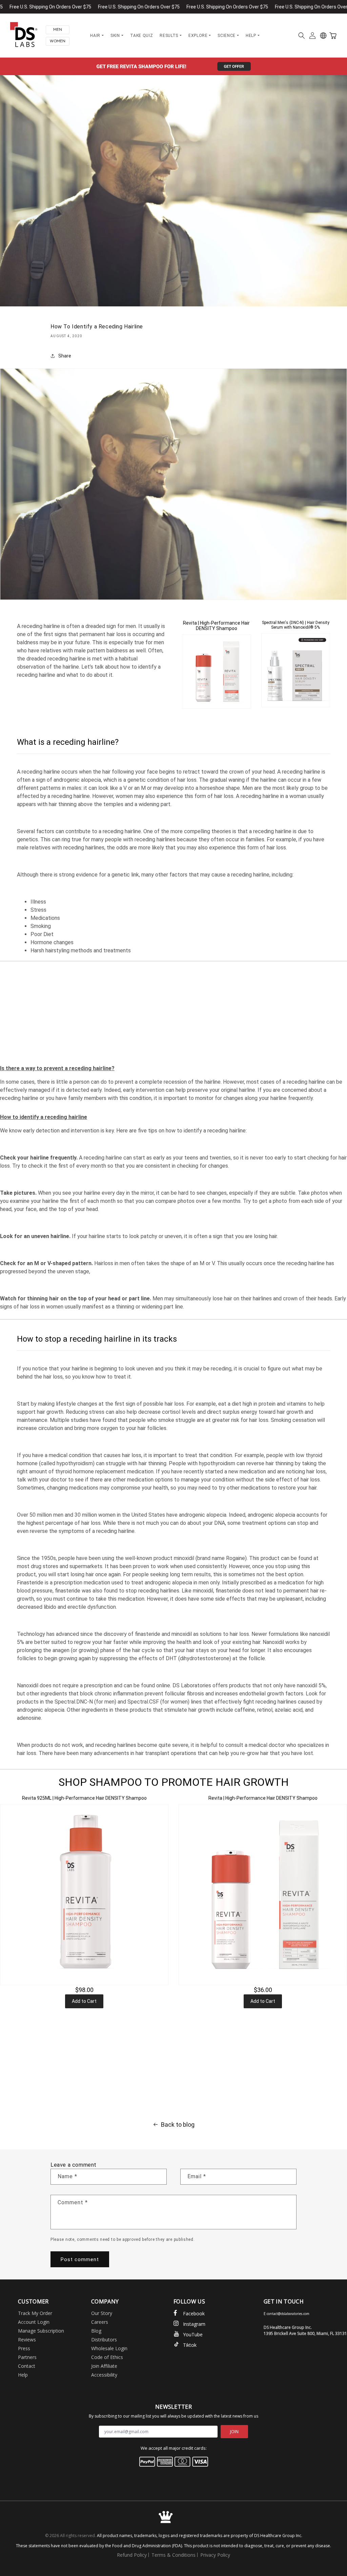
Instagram (194, 2324)
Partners (27, 2357)
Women (58, 41)
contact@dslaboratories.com (288, 2314)
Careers (100, 2322)
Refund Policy (132, 2555)
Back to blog (178, 2125)
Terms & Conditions (173, 2555)
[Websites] (323, 36)
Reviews (27, 2340)
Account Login (34, 2322)
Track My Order (35, 2313)
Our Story (102, 2313)
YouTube (193, 2334)
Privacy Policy (215, 2555)
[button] (302, 36)
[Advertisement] (173, 1012)
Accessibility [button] (104, 2375)
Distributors (104, 2340)
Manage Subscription (41, 2331)
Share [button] (65, 356)
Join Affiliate (104, 2366)
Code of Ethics (107, 2357)
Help (23, 2375)
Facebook (194, 2313)
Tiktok (190, 2345)
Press (24, 2348)
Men (58, 30)
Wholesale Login (109, 2348)
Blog (96, 2331)
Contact (27, 2366)
